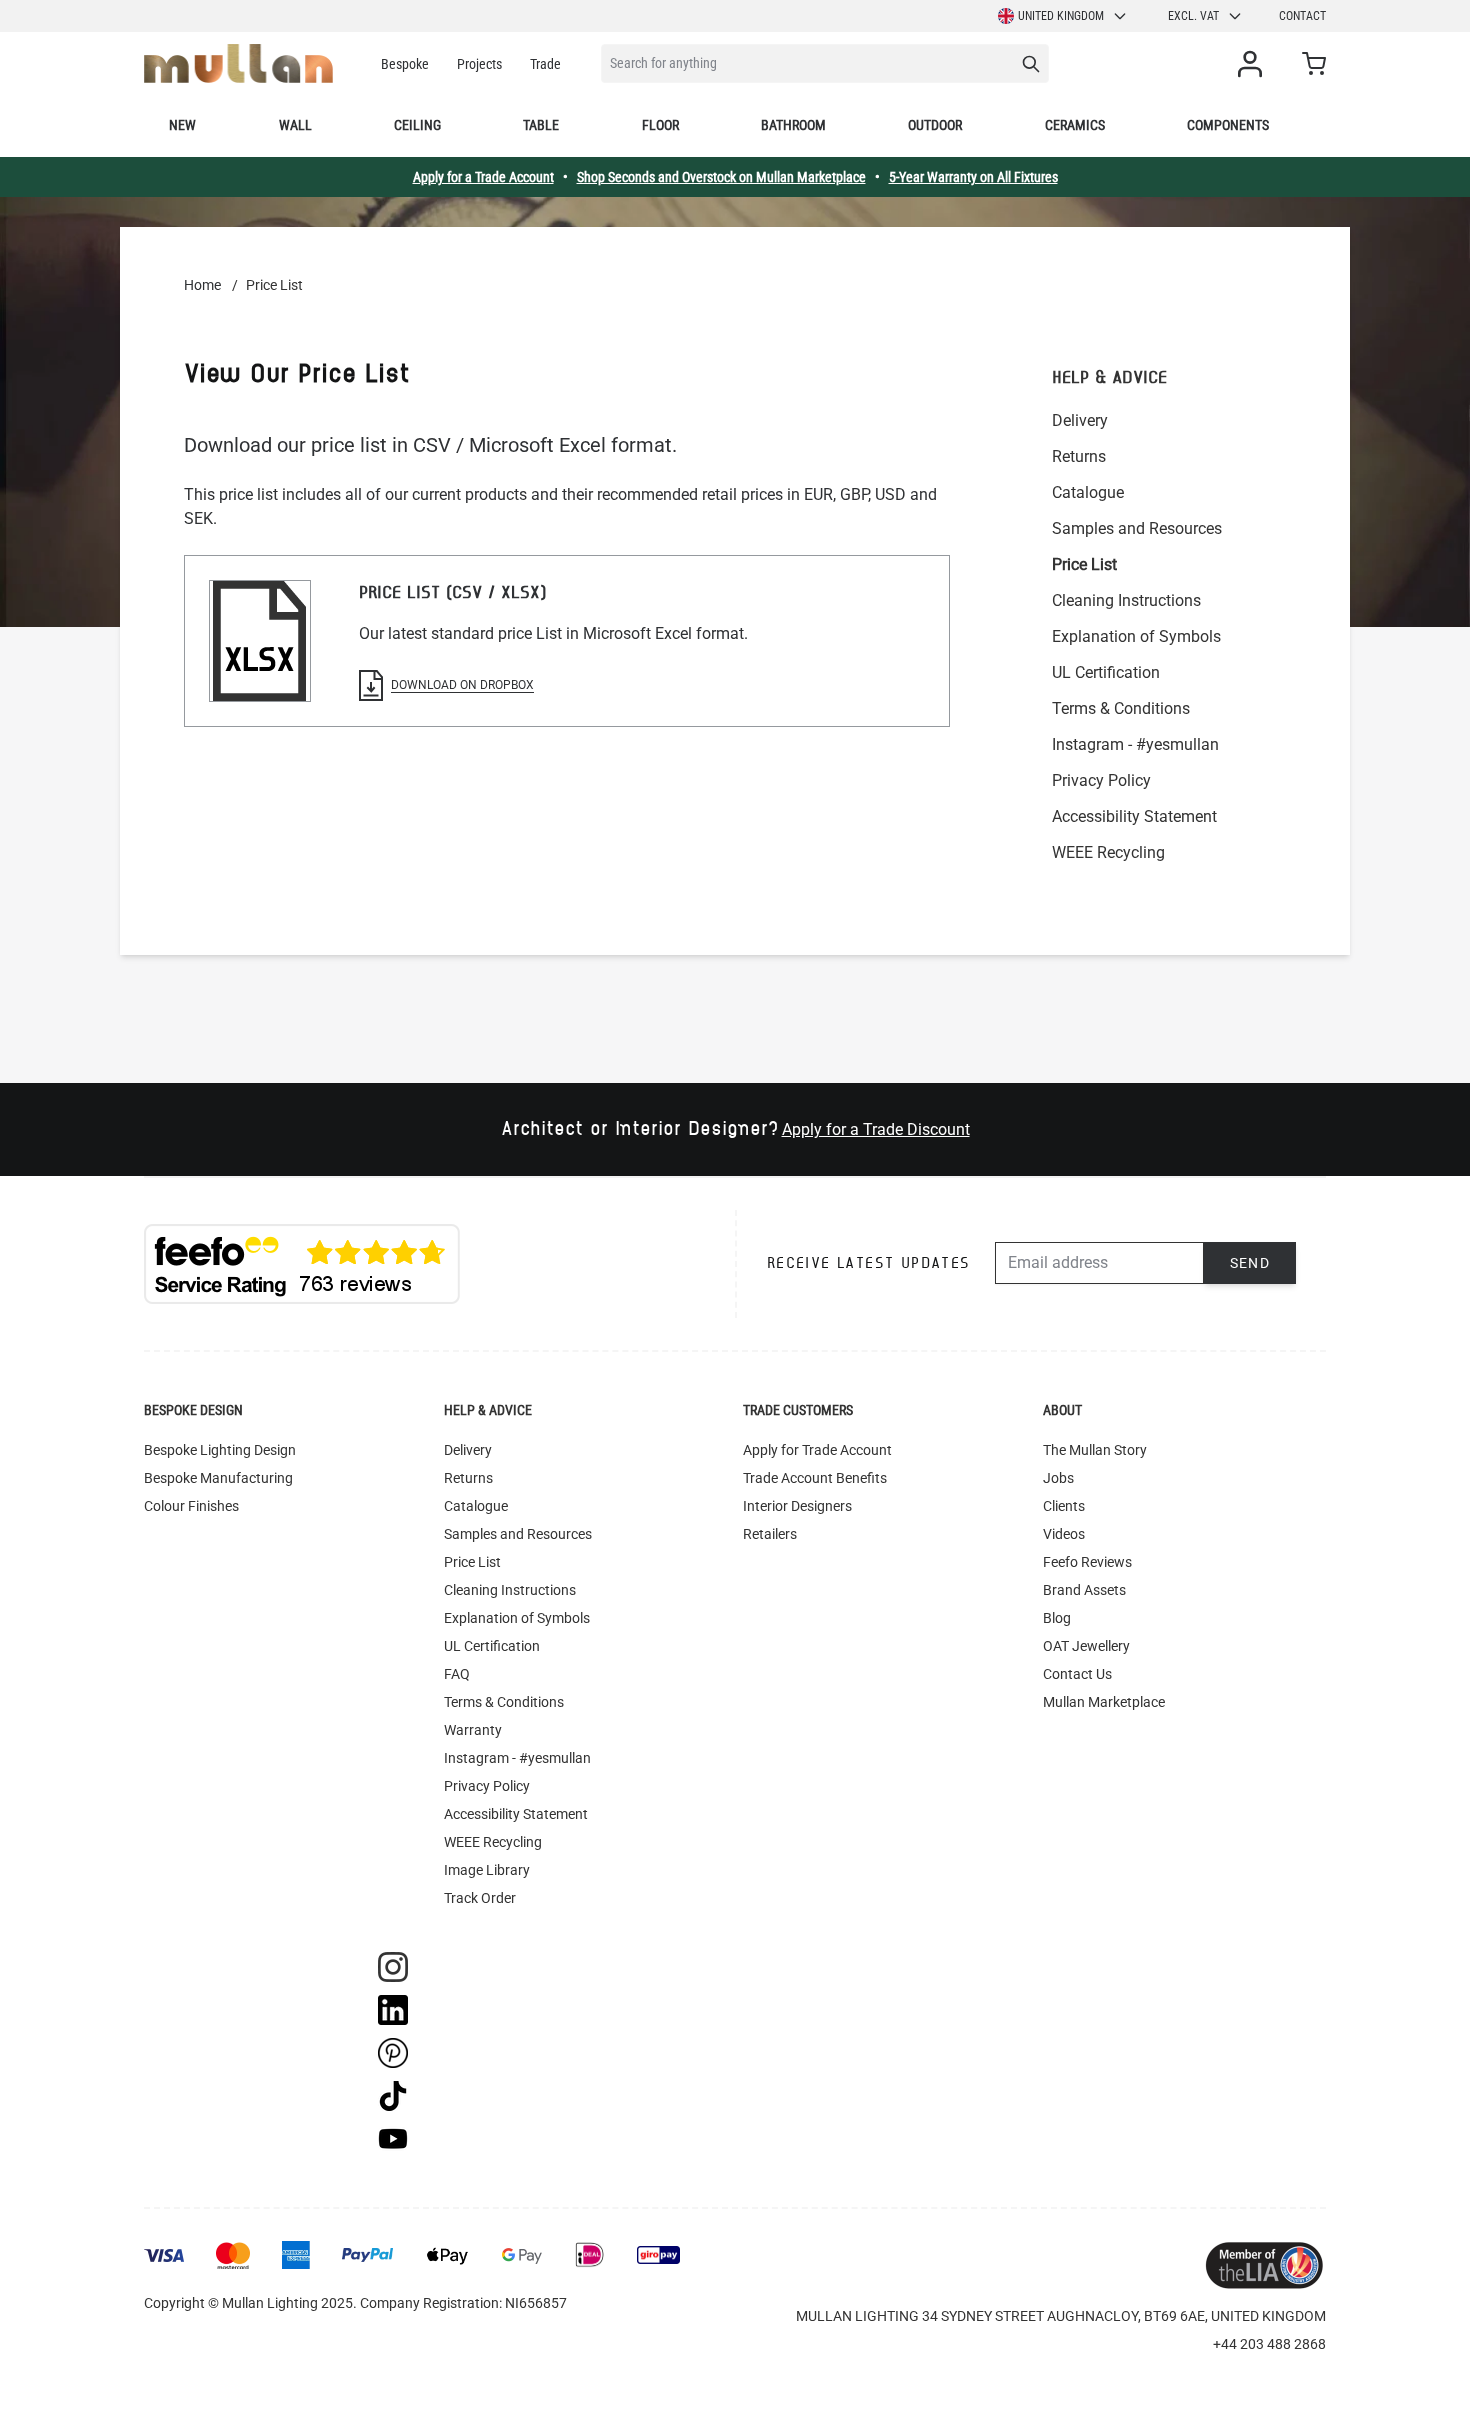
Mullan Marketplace (1104, 1702)
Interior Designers (797, 1506)
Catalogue (1088, 492)
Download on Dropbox (462, 685)
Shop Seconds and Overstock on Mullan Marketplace (721, 177)
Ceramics (1075, 125)
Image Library (487, 1870)
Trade (545, 64)
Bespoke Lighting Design (220, 1450)
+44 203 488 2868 (1269, 2344)
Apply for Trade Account (817, 1450)
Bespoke (405, 64)
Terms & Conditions (1121, 708)
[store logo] (238, 63)
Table (541, 125)
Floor (660, 125)
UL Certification (1106, 672)
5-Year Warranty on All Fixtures (973, 177)
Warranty (473, 1730)
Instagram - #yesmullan (1135, 744)
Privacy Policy (1101, 780)
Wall (295, 125)
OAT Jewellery (1086, 1646)
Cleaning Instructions (1126, 600)
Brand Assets (1084, 1590)
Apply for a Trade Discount (876, 1129)
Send (1250, 1263)
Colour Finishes (191, 1506)
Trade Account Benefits (815, 1478)
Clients (1064, 1506)
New (182, 125)
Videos (1064, 1534)
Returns (1079, 456)
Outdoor (935, 125)
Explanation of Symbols (1136, 636)
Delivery (1080, 420)
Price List (1084, 564)
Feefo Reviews (1087, 1562)
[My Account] (1254, 64)
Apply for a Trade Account (483, 177)
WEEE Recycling (1108, 852)
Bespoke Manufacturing (218, 1478)
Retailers (770, 1534)
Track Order (480, 1898)
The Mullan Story (1095, 1450)
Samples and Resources (1137, 528)
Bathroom (793, 125)
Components (1228, 125)
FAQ (457, 1674)
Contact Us (1077, 1674)
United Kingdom (1061, 16)
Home (202, 285)
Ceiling (417, 125)
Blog (1057, 1618)
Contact (1302, 16)
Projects (479, 64)
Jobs (1058, 1478)
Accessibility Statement (1134, 816)
